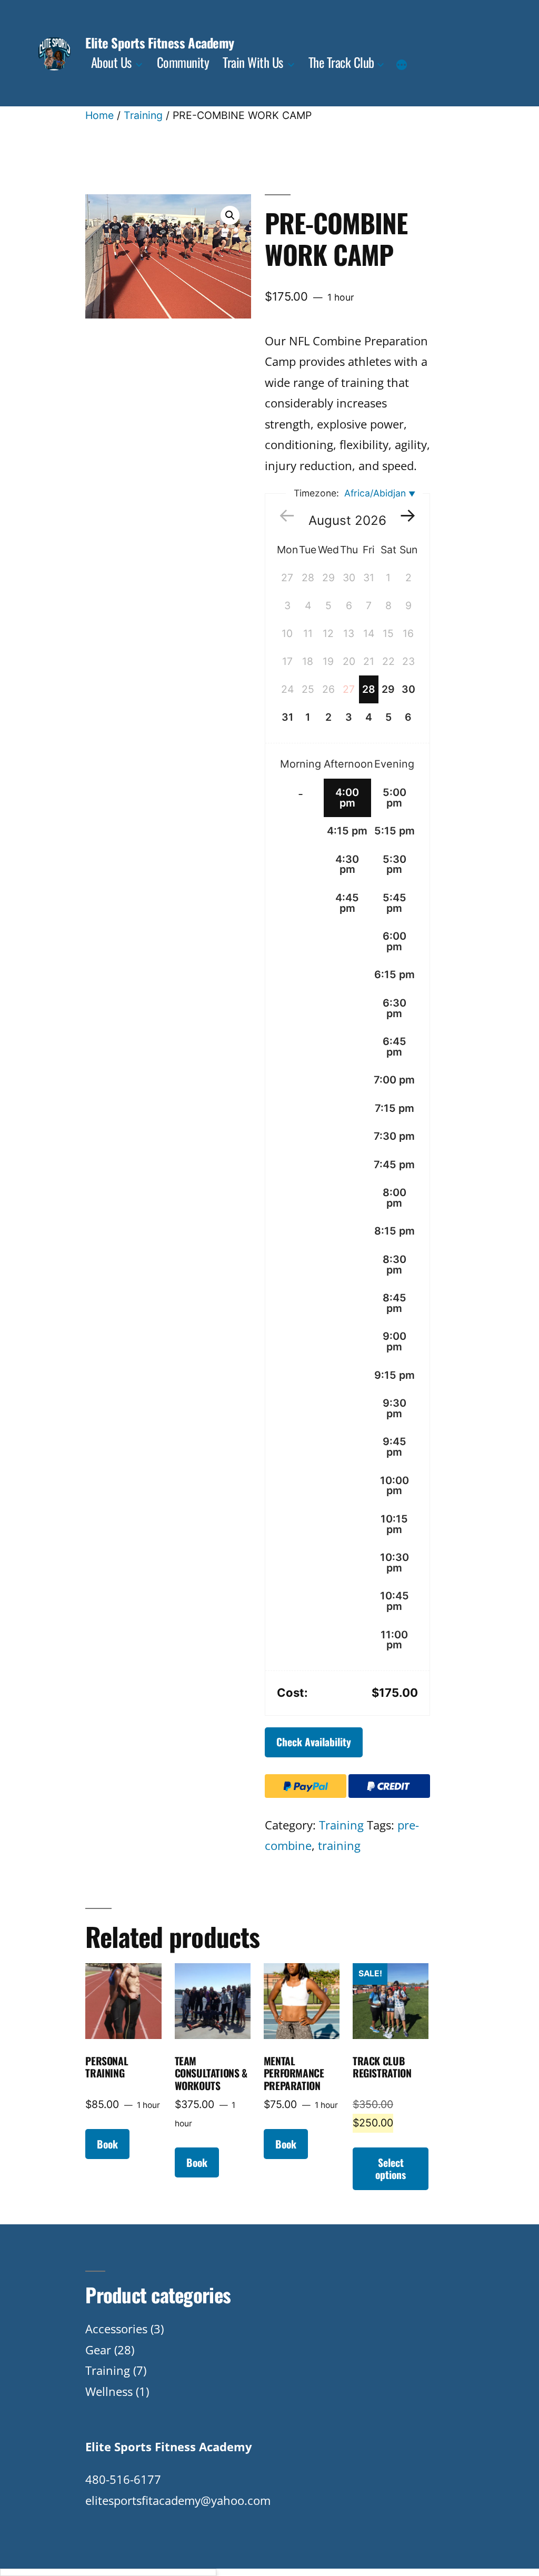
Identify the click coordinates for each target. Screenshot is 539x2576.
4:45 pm (347, 903)
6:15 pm (395, 974)
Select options (391, 2169)
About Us (111, 62)
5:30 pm (395, 864)
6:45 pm (395, 1047)
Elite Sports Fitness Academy (159, 42)
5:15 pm (395, 831)
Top (514, 2551)
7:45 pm (394, 1165)
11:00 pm (394, 1640)
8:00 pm (395, 1198)
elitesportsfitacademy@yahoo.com (178, 2500)
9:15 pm (395, 1375)
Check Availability (314, 1742)
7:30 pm (394, 1136)
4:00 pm (347, 798)
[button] (230, 215)
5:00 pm (395, 798)
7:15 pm (395, 1108)
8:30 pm (395, 1265)
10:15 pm (394, 1524)
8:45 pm (395, 1303)
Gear (98, 2350)
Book (107, 2144)
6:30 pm (395, 1008)
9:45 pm (395, 1447)
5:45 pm (395, 903)
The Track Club (341, 62)
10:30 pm (395, 1563)
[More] (402, 65)
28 (369, 689)
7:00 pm (394, 1080)
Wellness (109, 2391)
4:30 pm (347, 864)
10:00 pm (395, 1486)
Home (99, 115)
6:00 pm (395, 941)
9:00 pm (395, 1341)
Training (143, 115)
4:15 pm (347, 831)
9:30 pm (395, 1408)
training (339, 1845)
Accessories (116, 2329)
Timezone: (350, 493)
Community (183, 62)
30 (408, 689)
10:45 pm (395, 1601)
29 (388, 689)
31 (287, 717)
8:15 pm (395, 1231)
